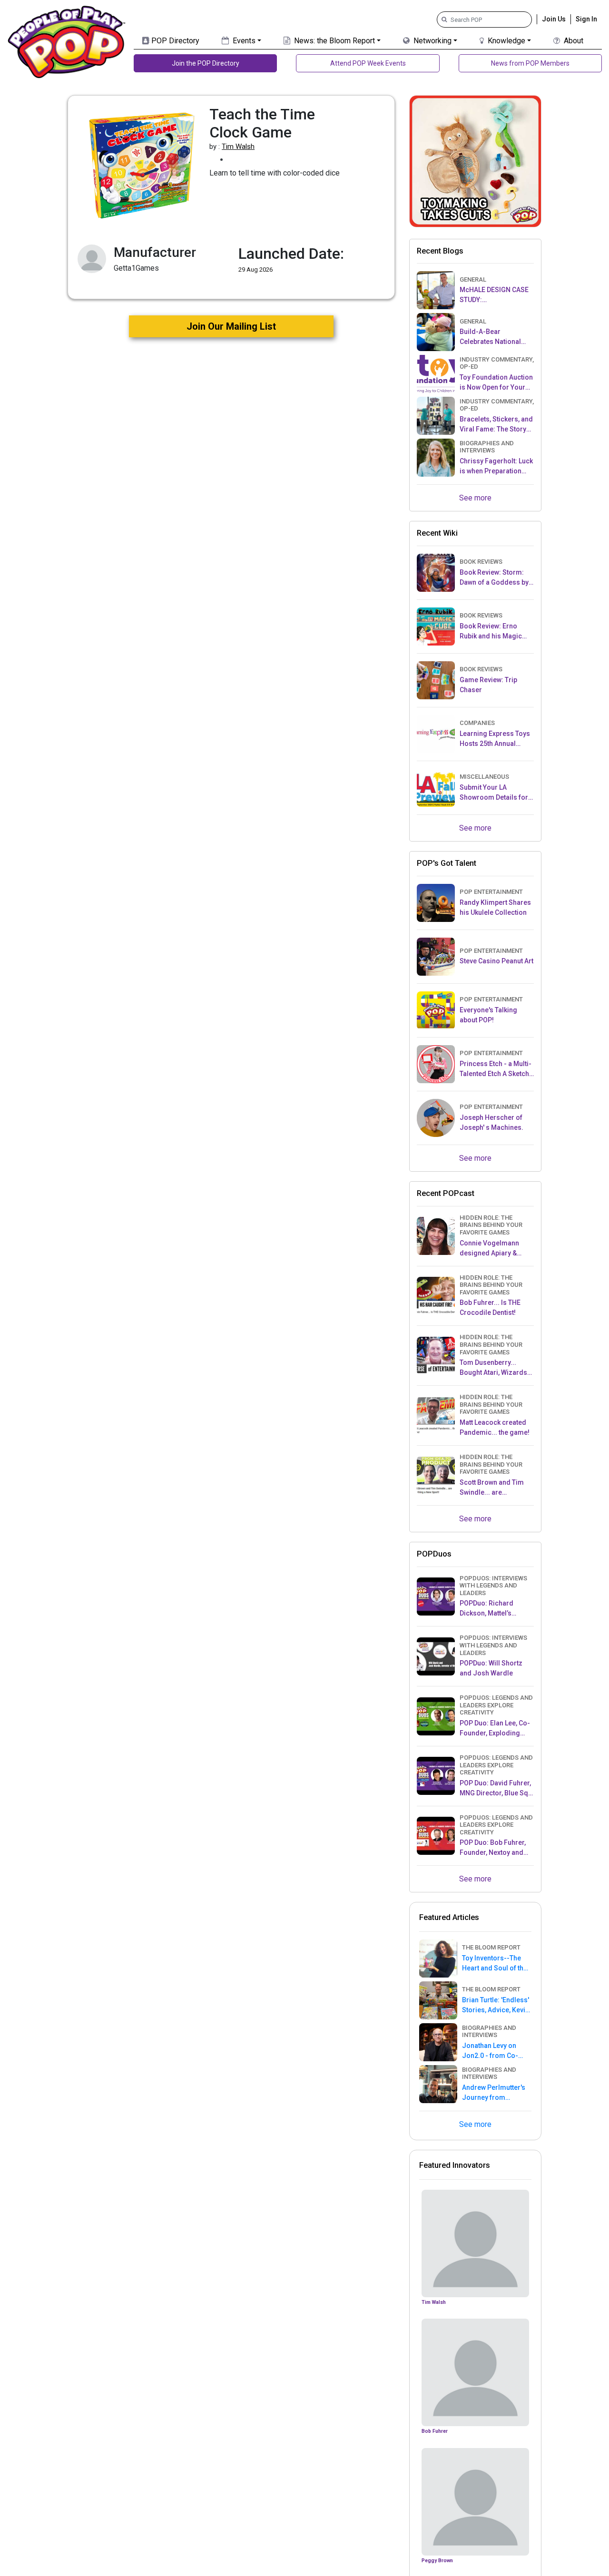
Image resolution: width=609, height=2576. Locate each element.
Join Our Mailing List (231, 326)
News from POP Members (530, 63)
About (573, 41)
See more (475, 498)
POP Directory (174, 41)
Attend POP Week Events (368, 63)
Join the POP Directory (206, 63)
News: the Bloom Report (334, 41)
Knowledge (506, 41)
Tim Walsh (238, 147)
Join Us (554, 19)
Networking (432, 41)
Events (243, 41)
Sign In (586, 19)
